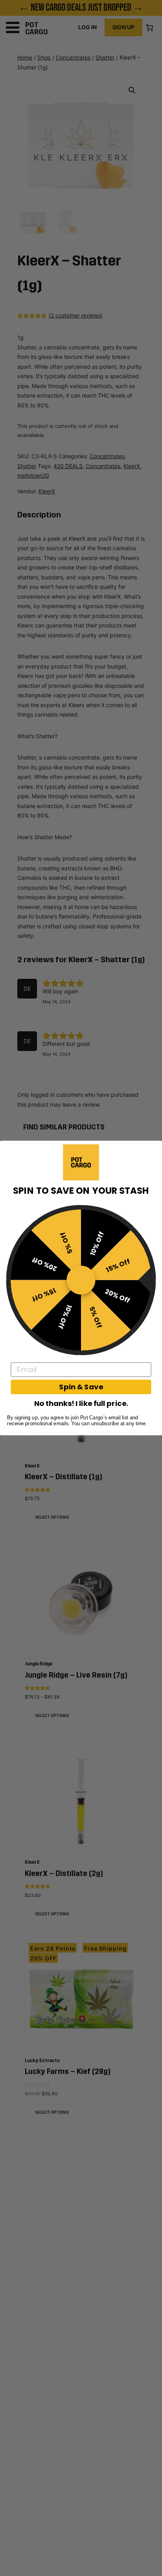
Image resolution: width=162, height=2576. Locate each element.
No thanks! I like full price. (81, 1403)
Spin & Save (81, 1387)
